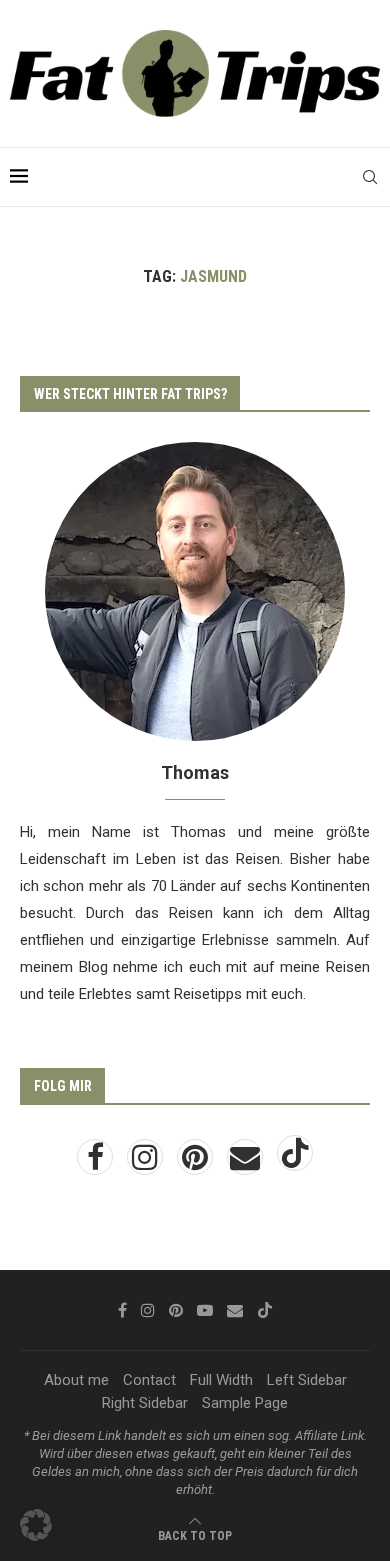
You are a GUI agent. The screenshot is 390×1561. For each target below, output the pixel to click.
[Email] (247, 1163)
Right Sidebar (145, 1403)
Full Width (221, 1380)
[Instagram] (147, 1163)
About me (76, 1380)
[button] (36, 1525)
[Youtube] (205, 1310)
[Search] (370, 177)
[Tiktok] (295, 1163)
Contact (149, 1380)
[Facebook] (97, 1163)
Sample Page (245, 1403)
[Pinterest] (197, 1163)
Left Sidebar (307, 1380)
